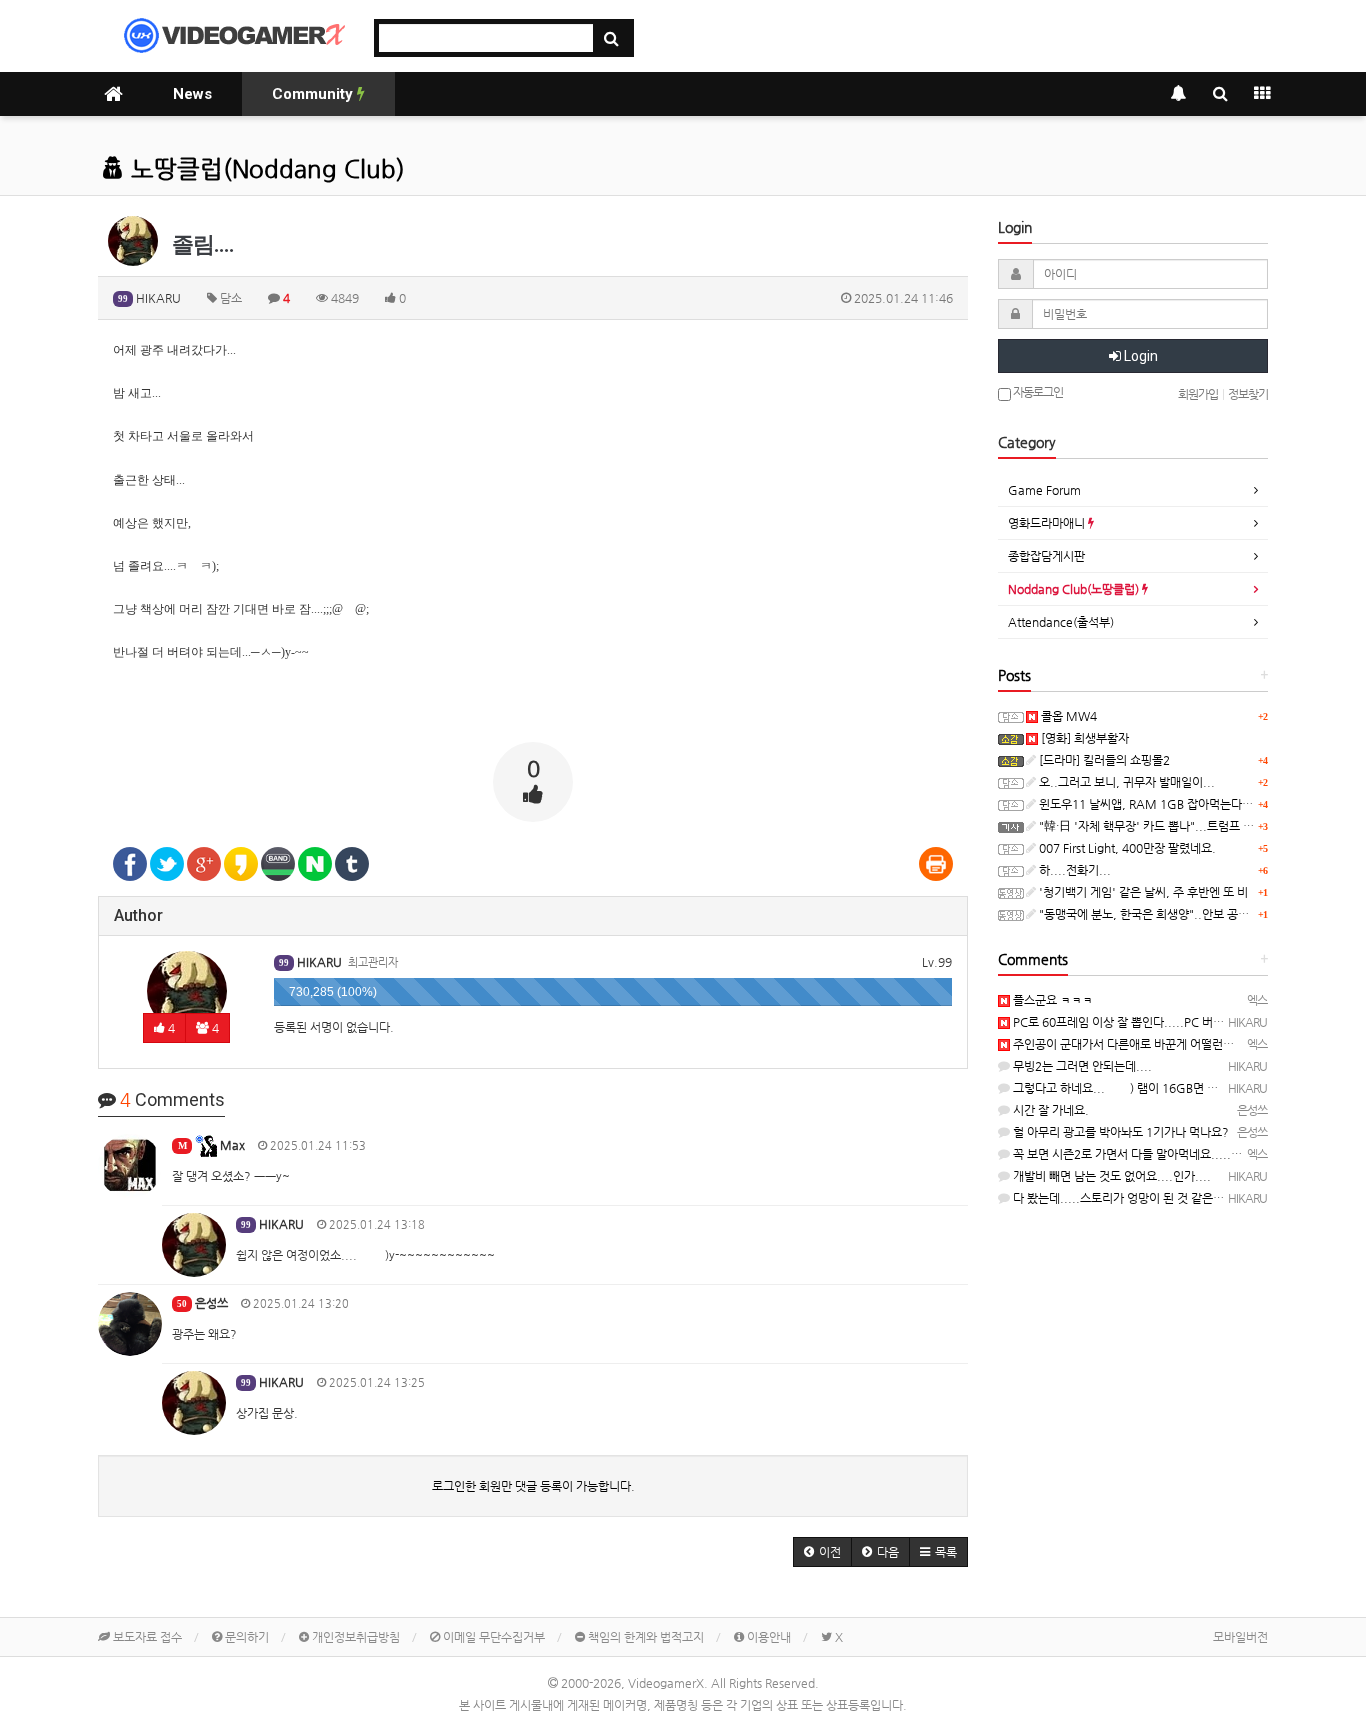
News (192, 94)
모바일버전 (1240, 1637)
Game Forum (1044, 490)
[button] (822, 1552)
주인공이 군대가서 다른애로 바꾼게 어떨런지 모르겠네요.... (1159, 1044)
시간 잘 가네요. (1049, 1110)
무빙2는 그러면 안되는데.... (1081, 1066)
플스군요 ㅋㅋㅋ (1051, 1000)
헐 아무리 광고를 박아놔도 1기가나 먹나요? (1119, 1132)
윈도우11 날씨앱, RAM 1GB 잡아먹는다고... (1150, 804)
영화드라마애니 (1048, 523)
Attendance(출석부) (1061, 622)
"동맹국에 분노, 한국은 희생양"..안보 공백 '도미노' (1164, 914)
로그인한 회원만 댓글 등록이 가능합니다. (533, 1486)
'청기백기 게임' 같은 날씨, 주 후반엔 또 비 (1142, 892)
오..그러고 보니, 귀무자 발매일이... (1125, 782)
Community (314, 94)
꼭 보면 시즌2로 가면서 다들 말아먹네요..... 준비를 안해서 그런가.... (1182, 1154)
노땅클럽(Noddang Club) (264, 169)
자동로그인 (1037, 392)
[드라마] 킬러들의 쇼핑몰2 (1103, 760)
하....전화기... (1073, 870)
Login (1139, 356)
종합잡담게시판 (1046, 556)
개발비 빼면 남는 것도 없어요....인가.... (1110, 1176)
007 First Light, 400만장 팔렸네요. (1126, 848)
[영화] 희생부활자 (1083, 738)
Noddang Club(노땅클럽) (1075, 589)
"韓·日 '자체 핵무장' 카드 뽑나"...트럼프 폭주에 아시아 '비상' (1190, 826)
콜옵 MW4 (1067, 716)
